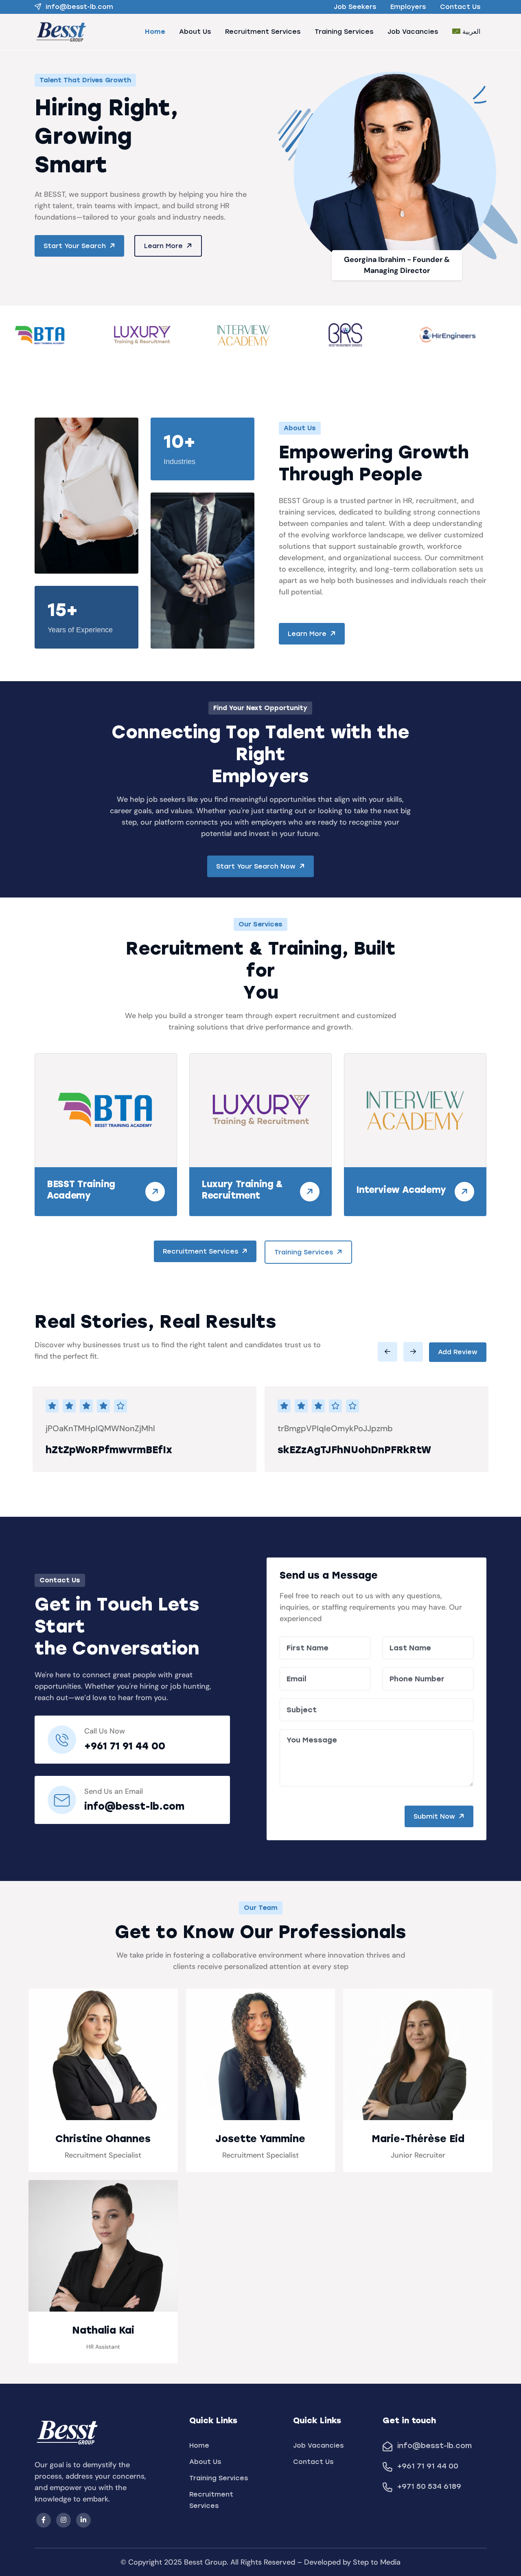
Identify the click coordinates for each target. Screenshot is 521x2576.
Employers (408, 7)
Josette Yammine (260, 2139)
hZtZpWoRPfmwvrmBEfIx (109, 1450)
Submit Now (435, 1816)
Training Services (344, 32)
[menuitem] (466, 32)
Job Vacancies (413, 32)
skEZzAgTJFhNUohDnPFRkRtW (354, 1450)
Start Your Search (76, 246)
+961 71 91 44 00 (125, 1746)
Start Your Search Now (257, 866)
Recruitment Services (263, 32)
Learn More (164, 246)
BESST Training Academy (81, 1190)
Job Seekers (355, 7)
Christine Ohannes (103, 2139)
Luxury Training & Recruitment (242, 1190)
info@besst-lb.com (79, 7)
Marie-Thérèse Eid (418, 2139)
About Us (195, 32)
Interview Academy (401, 1190)
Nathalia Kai (103, 2330)
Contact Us (460, 7)
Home (155, 32)
